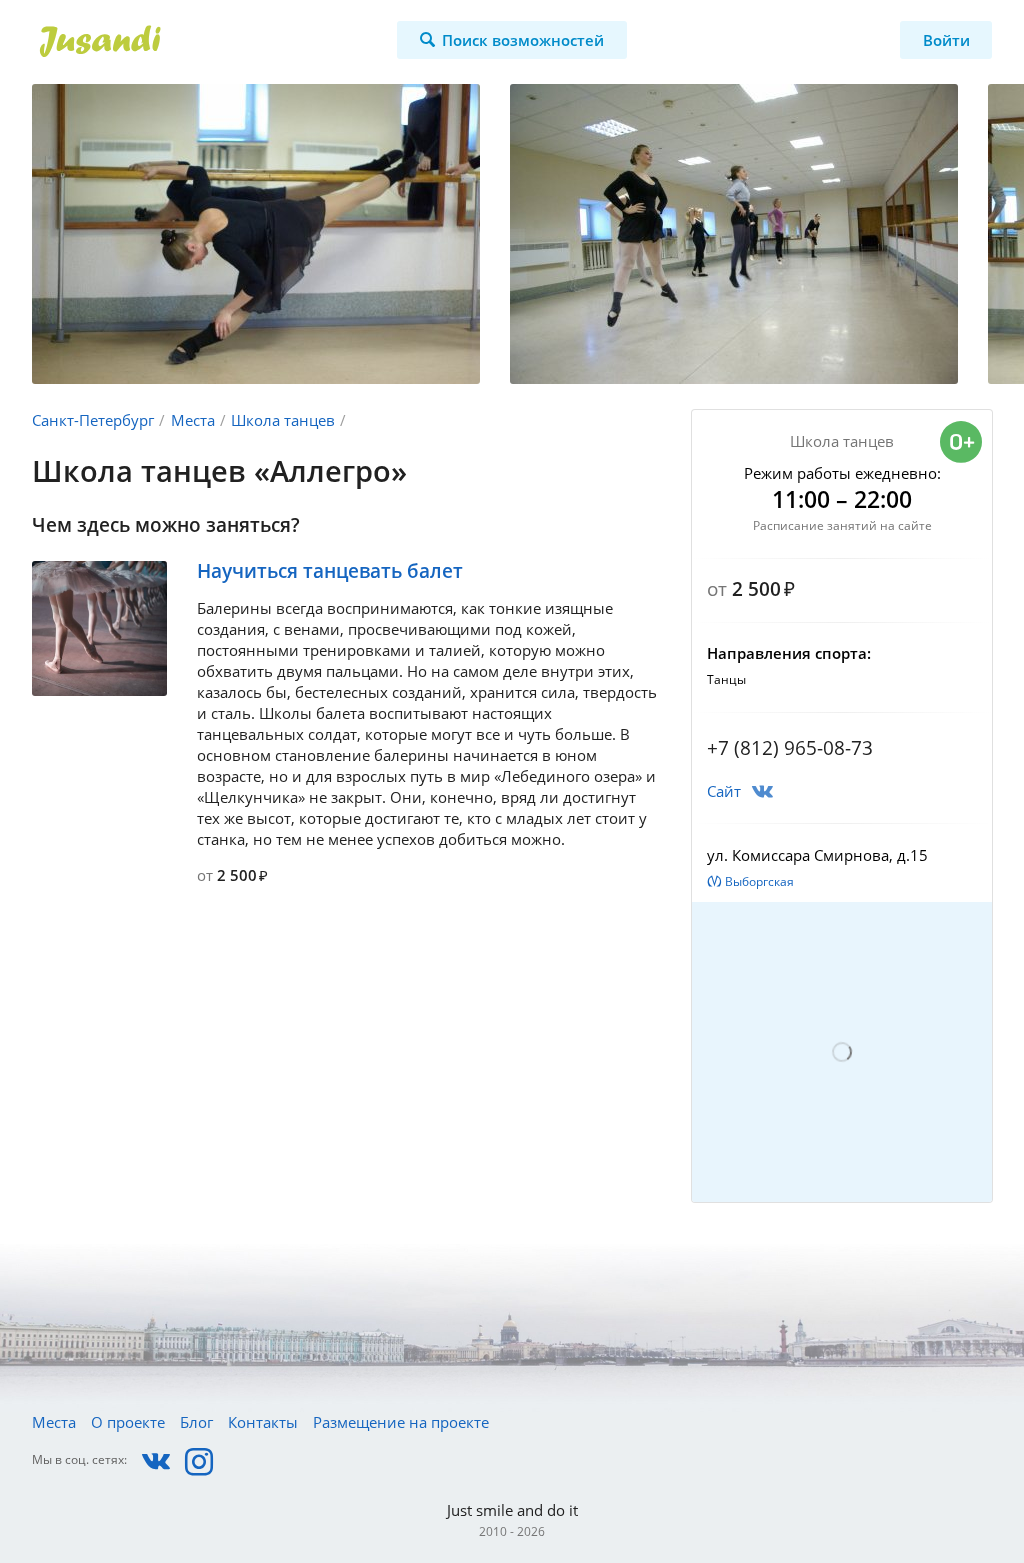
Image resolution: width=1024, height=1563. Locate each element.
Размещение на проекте (401, 1422)
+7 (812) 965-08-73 (790, 748)
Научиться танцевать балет (330, 571)
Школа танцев (283, 420)
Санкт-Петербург (93, 420)
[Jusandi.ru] (182, 42)
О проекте (128, 1422)
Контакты (263, 1422)
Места (193, 420)
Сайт (724, 791)
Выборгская (759, 881)
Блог (196, 1422)
